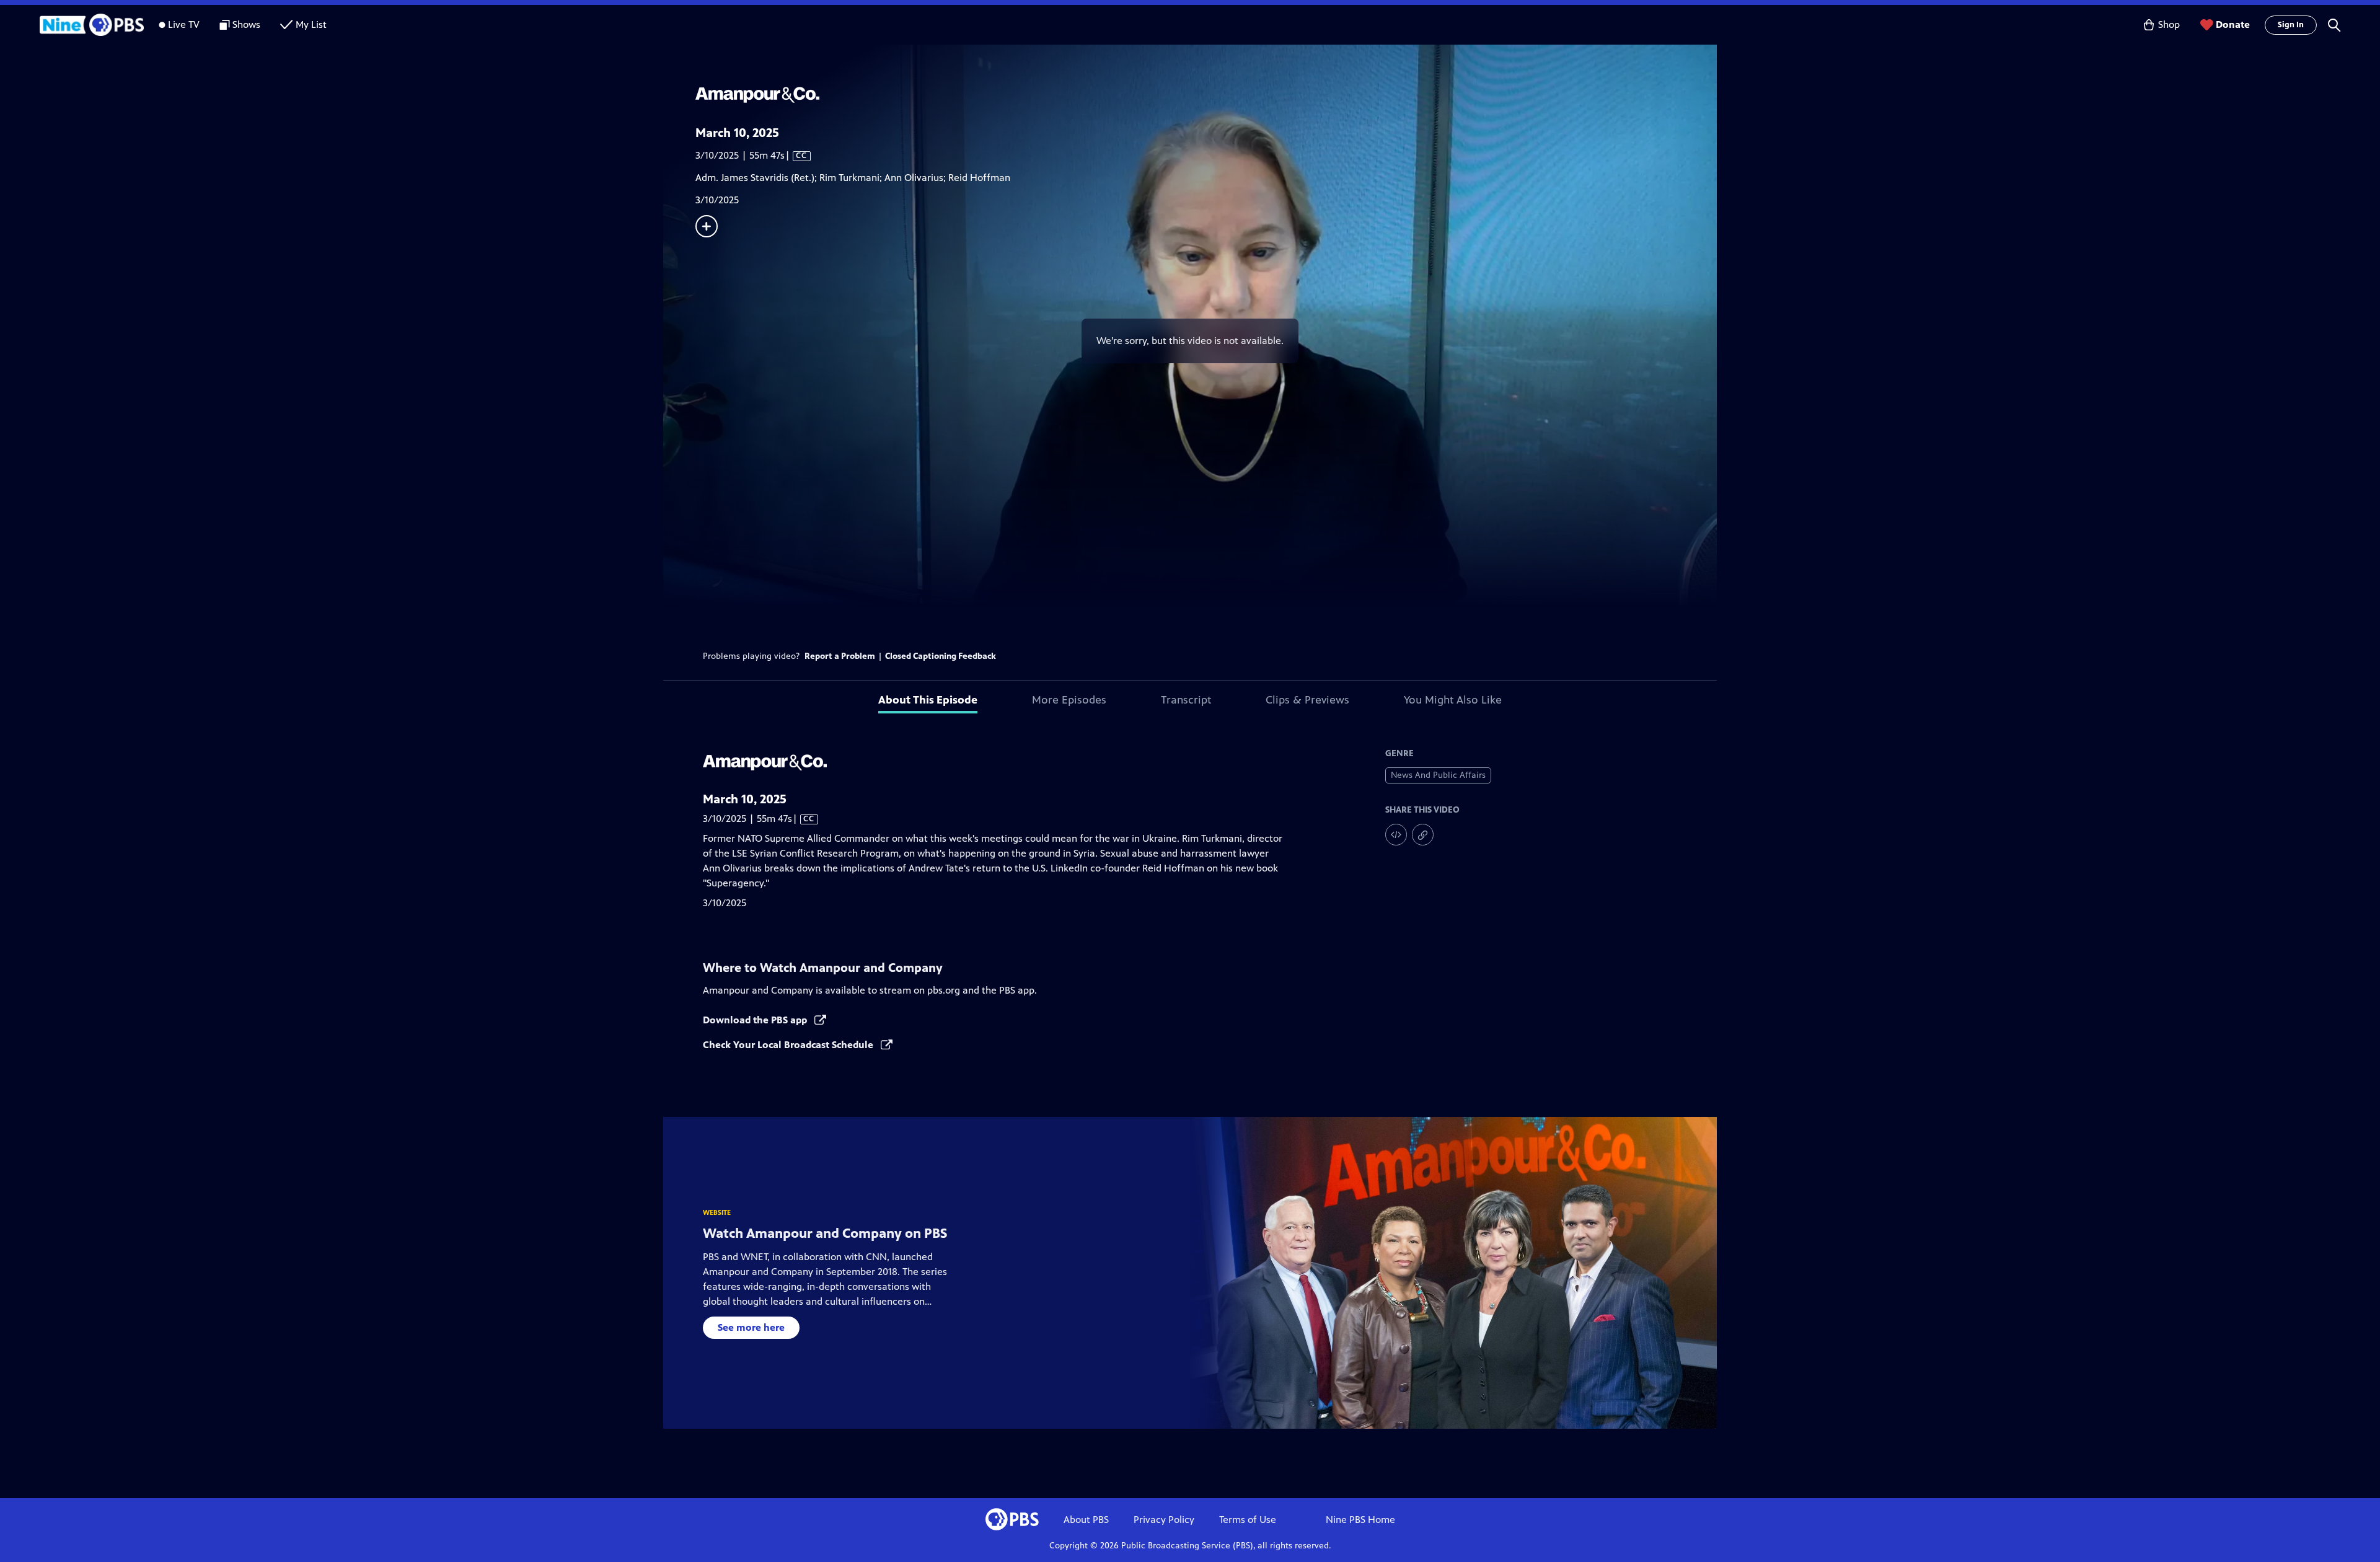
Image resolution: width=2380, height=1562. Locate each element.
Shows (246, 24)
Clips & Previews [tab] (1307, 700)
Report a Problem (840, 656)
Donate (2233, 24)
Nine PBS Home (1360, 1520)
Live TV (184, 24)
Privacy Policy (1164, 1520)
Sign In (2291, 25)
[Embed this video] (1396, 835)
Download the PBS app (756, 1020)
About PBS (1086, 1520)
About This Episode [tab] (928, 700)
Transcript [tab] (1186, 700)
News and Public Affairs (1438, 775)
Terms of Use (1248, 1520)
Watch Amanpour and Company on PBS (825, 1233)
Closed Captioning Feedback (941, 656)
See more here (751, 1327)
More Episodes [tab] (1069, 700)
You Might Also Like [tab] (1453, 700)
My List (311, 24)
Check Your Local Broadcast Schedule (789, 1045)
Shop (2169, 24)
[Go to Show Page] (1206, 95)
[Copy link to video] (1423, 835)
